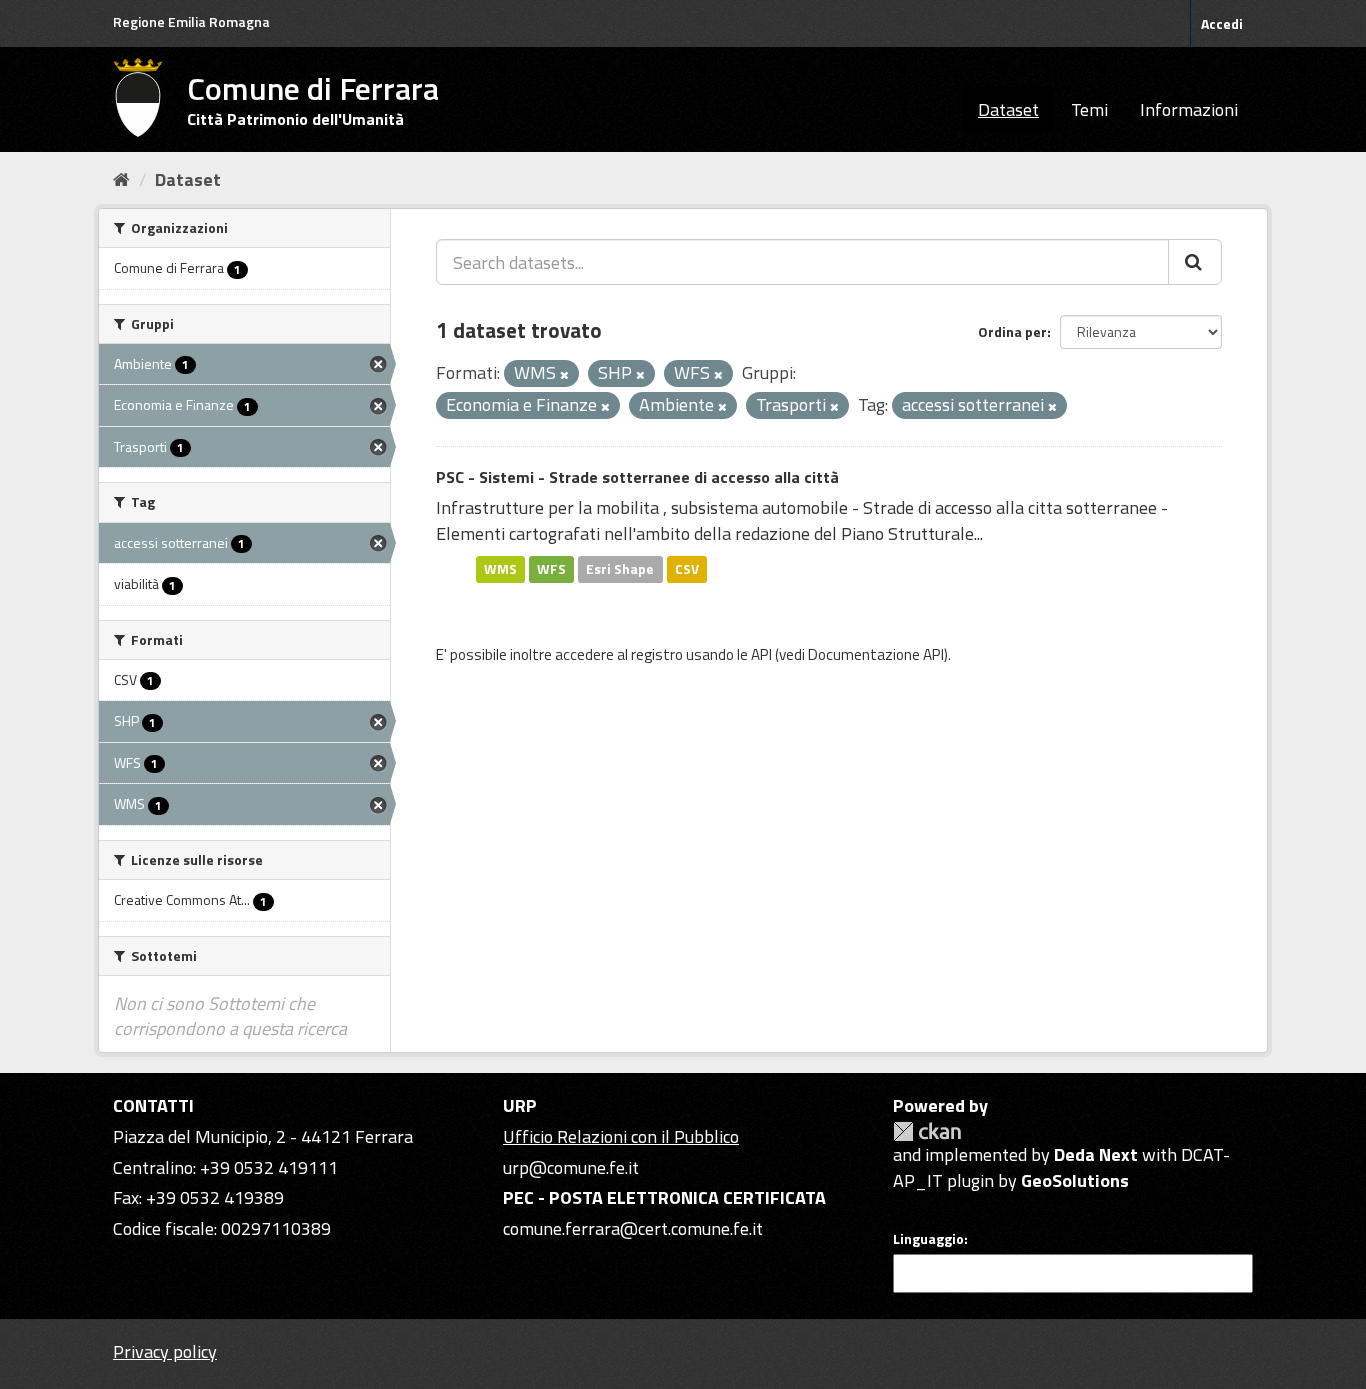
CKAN (927, 1131)
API (761, 654)
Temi (1089, 109)
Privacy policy (165, 1351)
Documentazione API (876, 654)
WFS (551, 569)
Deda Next (1096, 1154)
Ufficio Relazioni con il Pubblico (621, 1136)
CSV (687, 569)
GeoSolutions (1075, 1180)
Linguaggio (928, 1239)
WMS (500, 569)
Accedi (1222, 23)
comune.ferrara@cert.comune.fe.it (633, 1228)
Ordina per (1012, 331)
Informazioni (1189, 109)
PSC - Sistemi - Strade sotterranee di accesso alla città (637, 477)
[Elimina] (564, 375)
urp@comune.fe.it (571, 1167)
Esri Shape (620, 569)
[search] (1195, 262)
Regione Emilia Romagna (191, 21)
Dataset (1008, 109)
